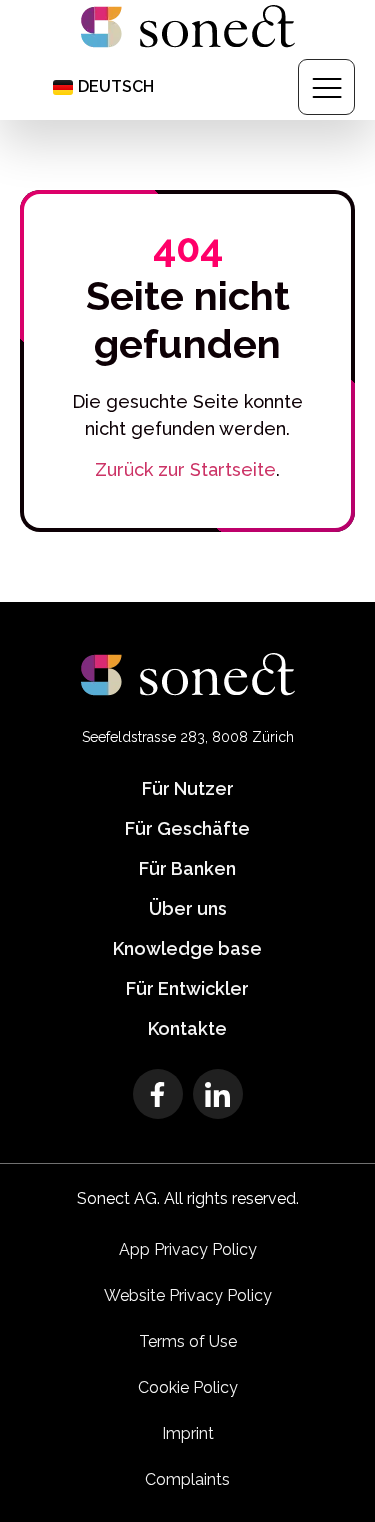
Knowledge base (187, 948)
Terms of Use (188, 1341)
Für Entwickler (187, 988)
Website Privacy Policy (188, 1295)
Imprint (188, 1433)
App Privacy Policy (188, 1249)
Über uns (188, 908)
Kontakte (187, 1028)
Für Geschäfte (187, 828)
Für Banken (187, 868)
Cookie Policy (188, 1387)
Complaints (187, 1479)
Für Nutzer (188, 788)
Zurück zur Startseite (185, 469)
